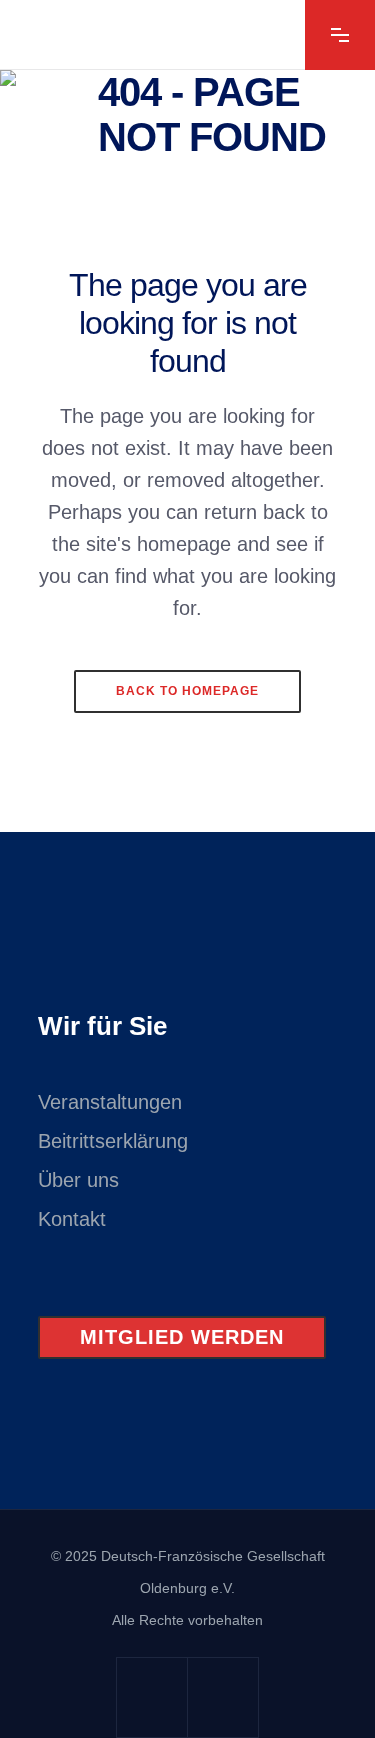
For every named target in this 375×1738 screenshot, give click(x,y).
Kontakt (72, 1219)
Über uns (78, 1180)
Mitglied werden (182, 1337)
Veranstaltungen (110, 1102)
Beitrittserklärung (113, 1141)
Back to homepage (187, 691)
